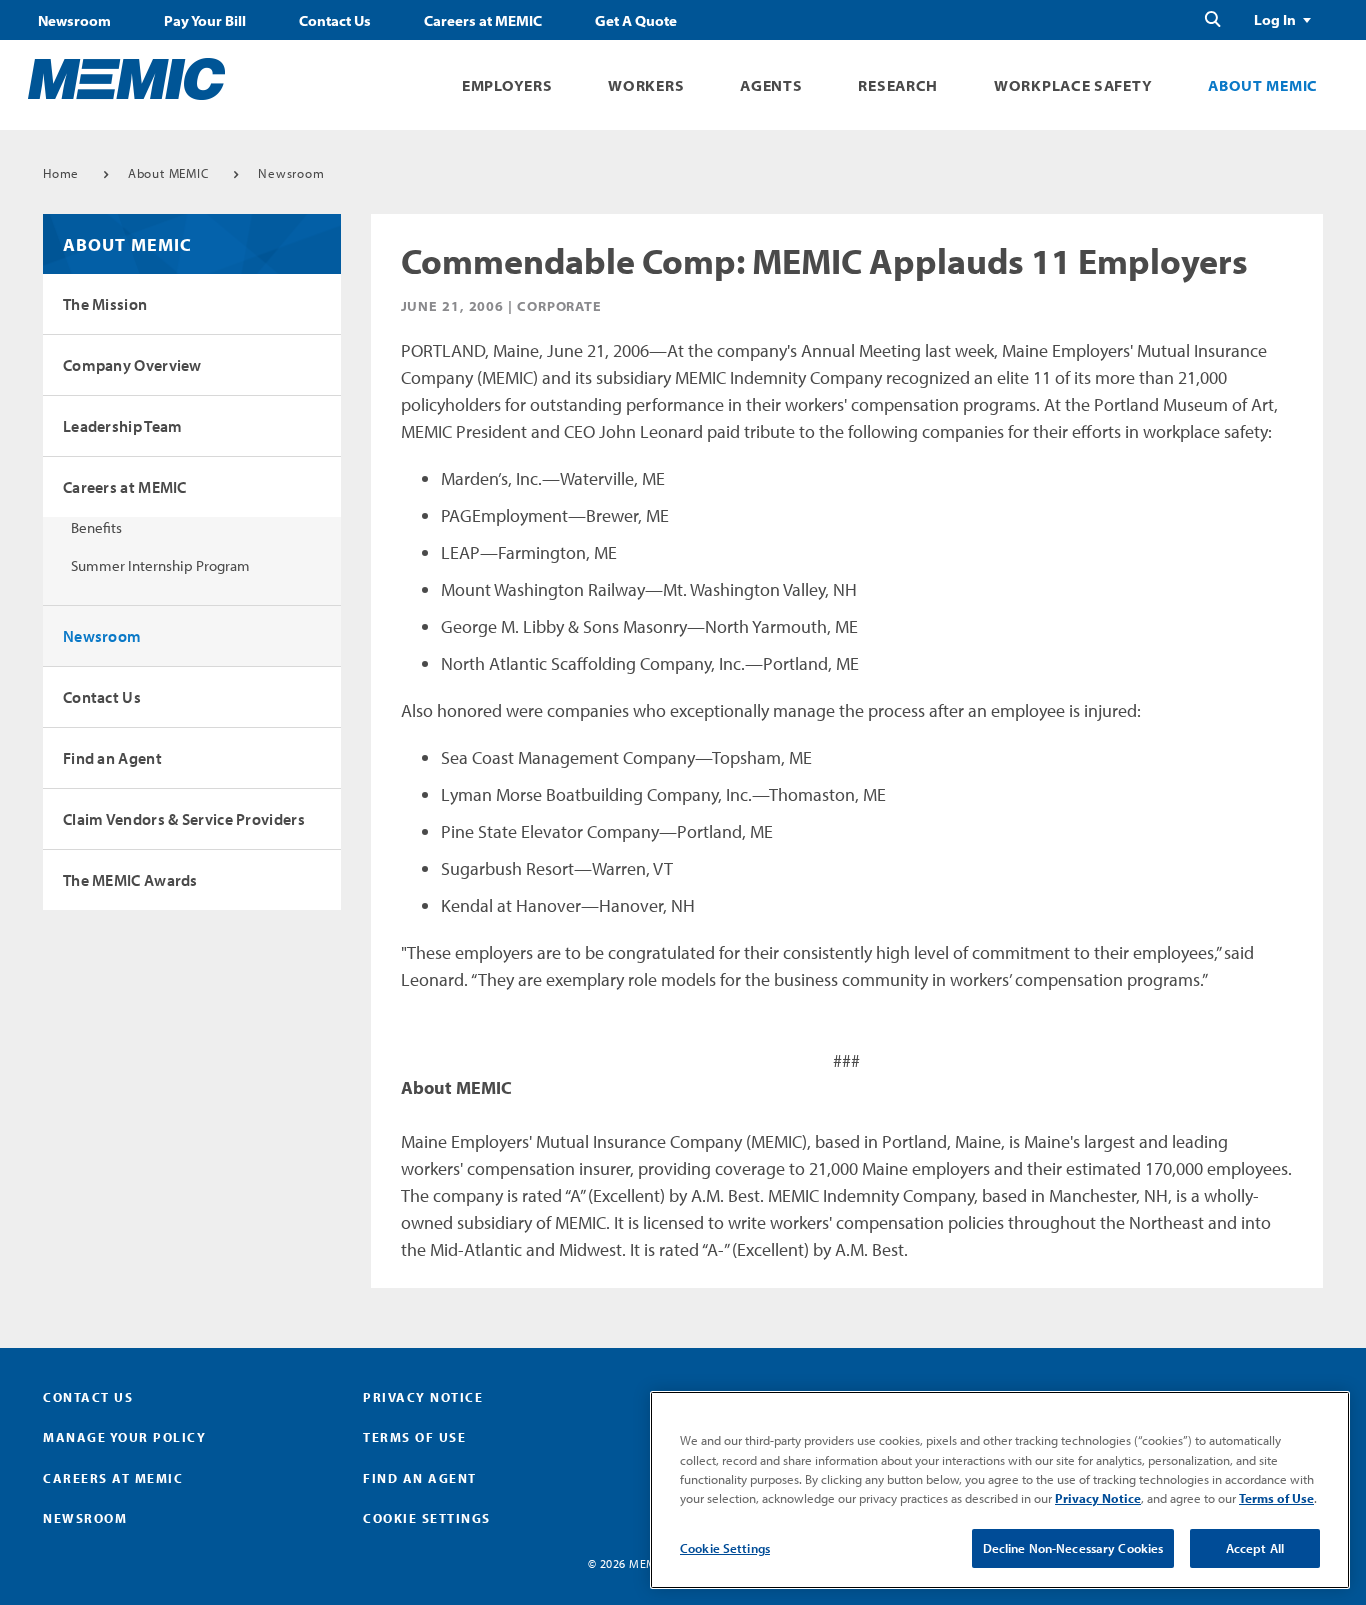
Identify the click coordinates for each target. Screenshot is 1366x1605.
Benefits (96, 527)
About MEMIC (1263, 85)
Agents (771, 85)
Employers (507, 85)
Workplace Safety (1073, 85)
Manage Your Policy (124, 1437)
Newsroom (74, 21)
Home (61, 173)
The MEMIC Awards (130, 880)
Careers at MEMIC (483, 21)
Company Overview (132, 365)
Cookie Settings (725, 1548)
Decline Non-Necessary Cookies (1073, 1548)
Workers (646, 85)
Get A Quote (636, 21)
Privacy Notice (423, 1397)
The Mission (105, 304)
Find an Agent (112, 758)
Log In (1275, 20)
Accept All (1255, 1548)
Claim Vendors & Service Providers (184, 819)
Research (898, 85)
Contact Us (335, 21)
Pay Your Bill (205, 21)
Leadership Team (123, 426)
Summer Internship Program (160, 565)
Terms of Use (414, 1437)
